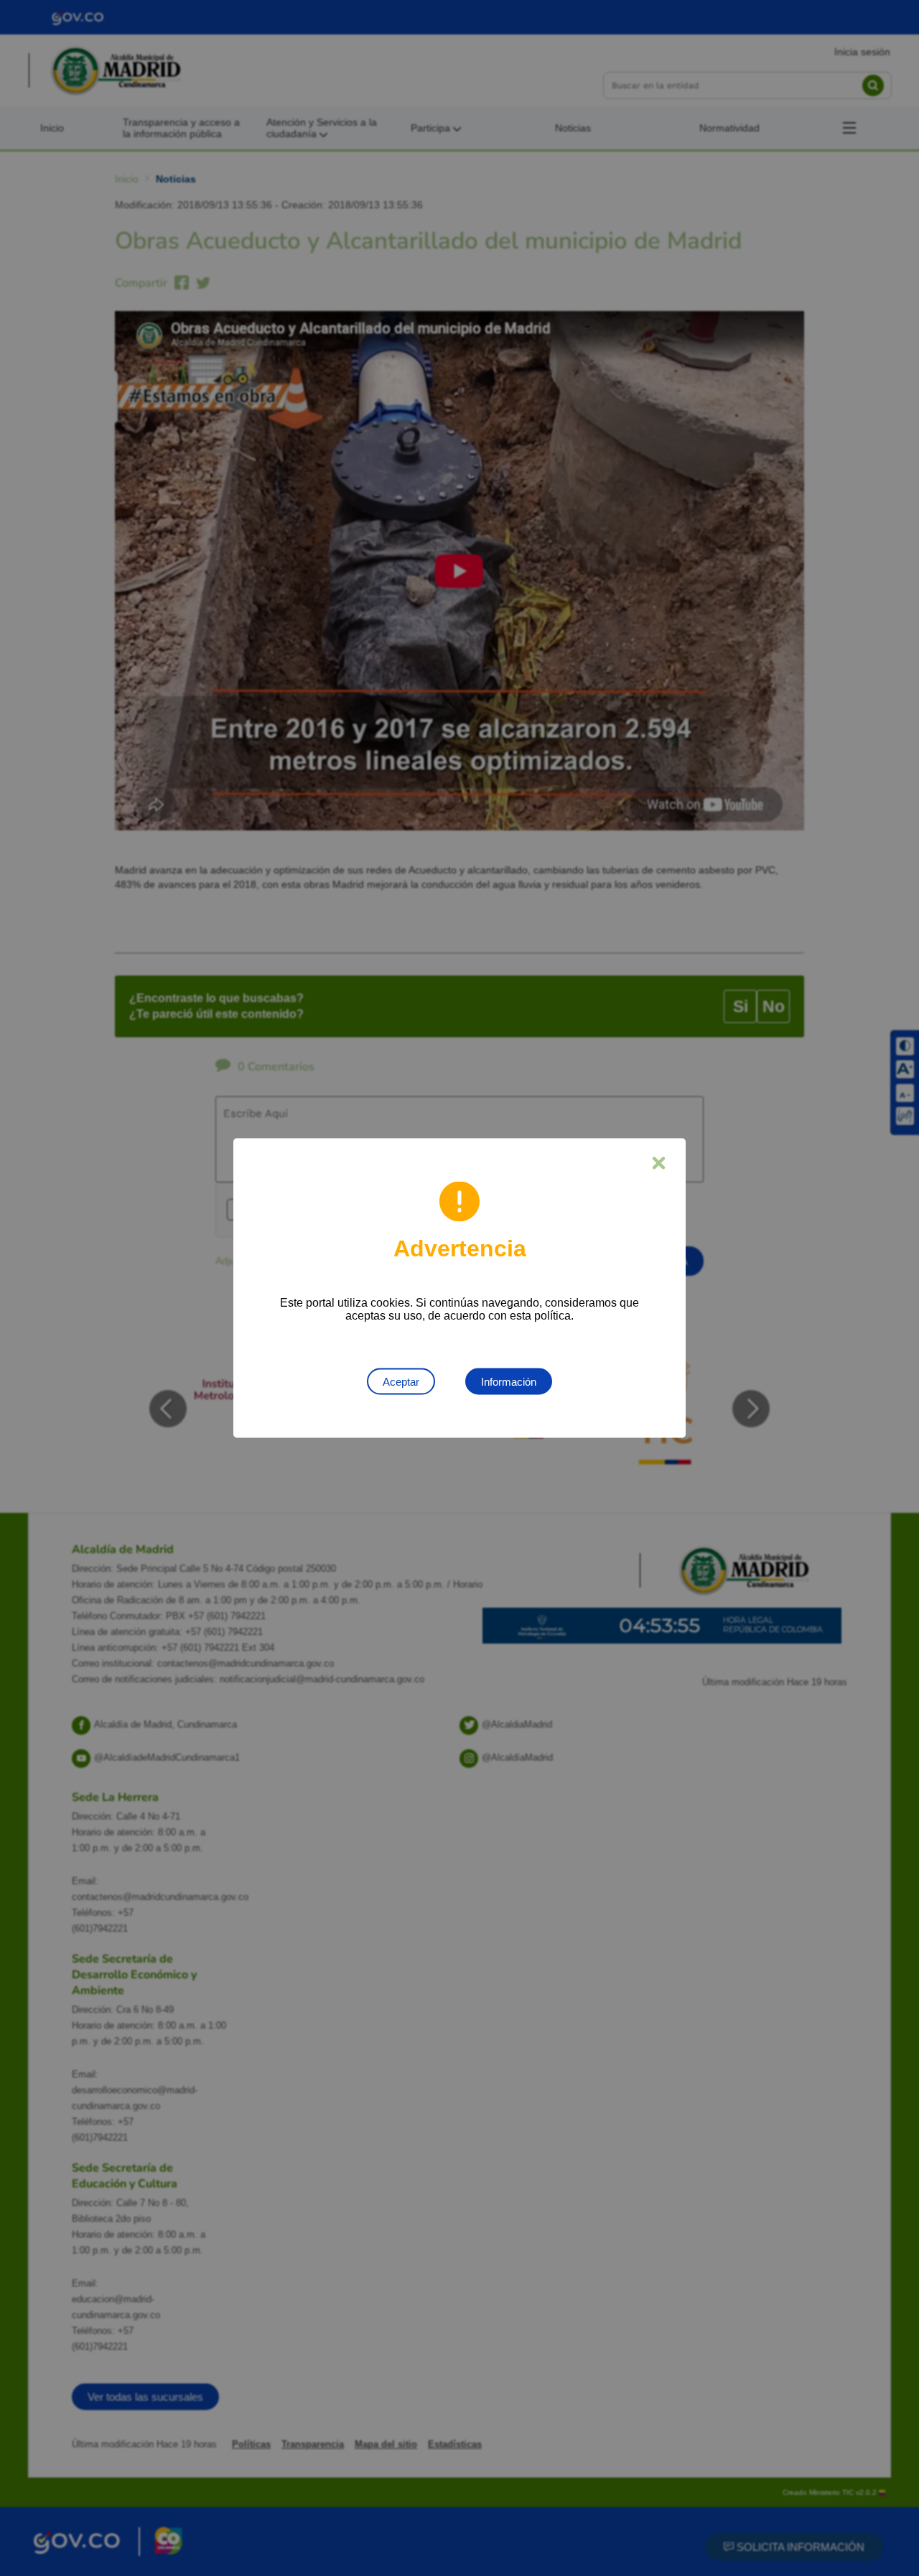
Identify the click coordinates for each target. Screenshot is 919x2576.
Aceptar (401, 1382)
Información (509, 1382)
